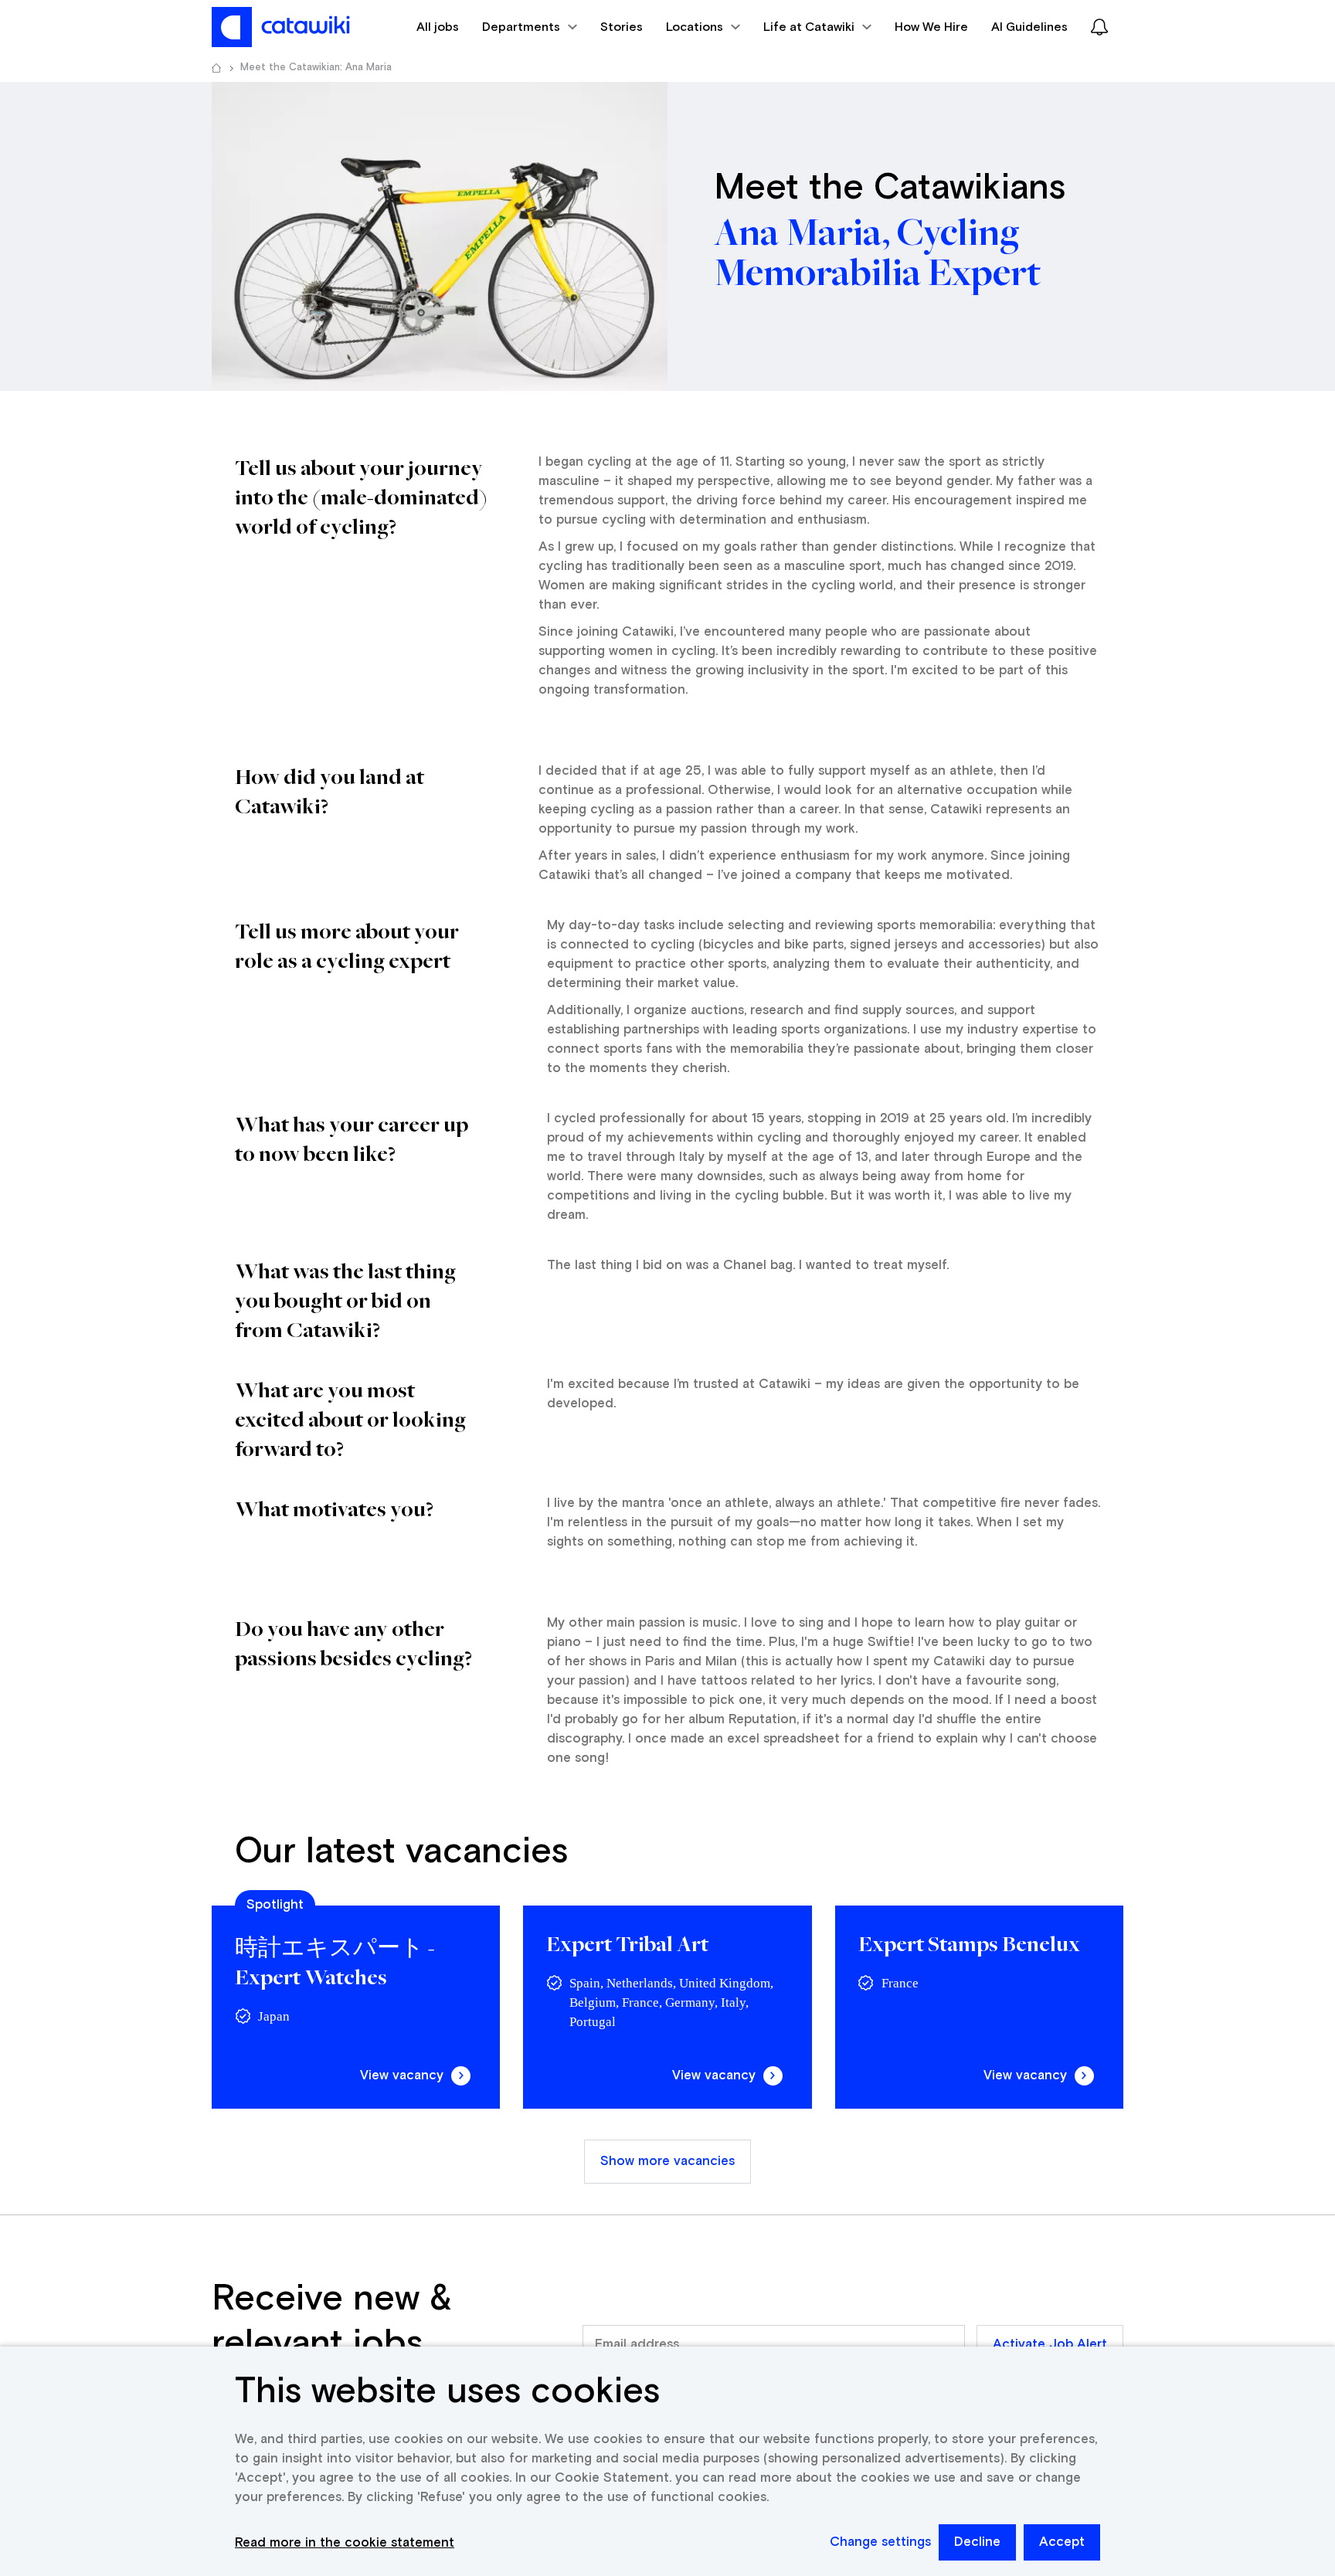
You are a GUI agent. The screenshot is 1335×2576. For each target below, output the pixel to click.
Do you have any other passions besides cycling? (355, 1643)
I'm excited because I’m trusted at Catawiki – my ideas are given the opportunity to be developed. (813, 1394)
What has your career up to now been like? (352, 1138)
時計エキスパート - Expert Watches (335, 1962)
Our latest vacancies (401, 1852)
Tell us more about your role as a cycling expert (347, 945)
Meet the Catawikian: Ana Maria (316, 68)
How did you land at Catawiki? (330, 791)
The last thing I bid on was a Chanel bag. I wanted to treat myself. (748, 1266)
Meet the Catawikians (890, 188)
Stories (622, 27)
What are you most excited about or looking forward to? (350, 1419)
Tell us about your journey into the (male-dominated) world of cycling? (363, 496)
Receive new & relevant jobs (332, 2322)
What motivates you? (334, 1508)
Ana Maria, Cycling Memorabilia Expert (877, 254)
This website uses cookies (447, 2392)
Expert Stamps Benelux (969, 1943)
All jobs (438, 27)
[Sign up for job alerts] (1099, 27)
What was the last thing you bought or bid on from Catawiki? (345, 1300)
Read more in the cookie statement (345, 2543)
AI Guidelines (1029, 27)
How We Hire (931, 27)
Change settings (880, 2542)
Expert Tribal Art (627, 1943)
